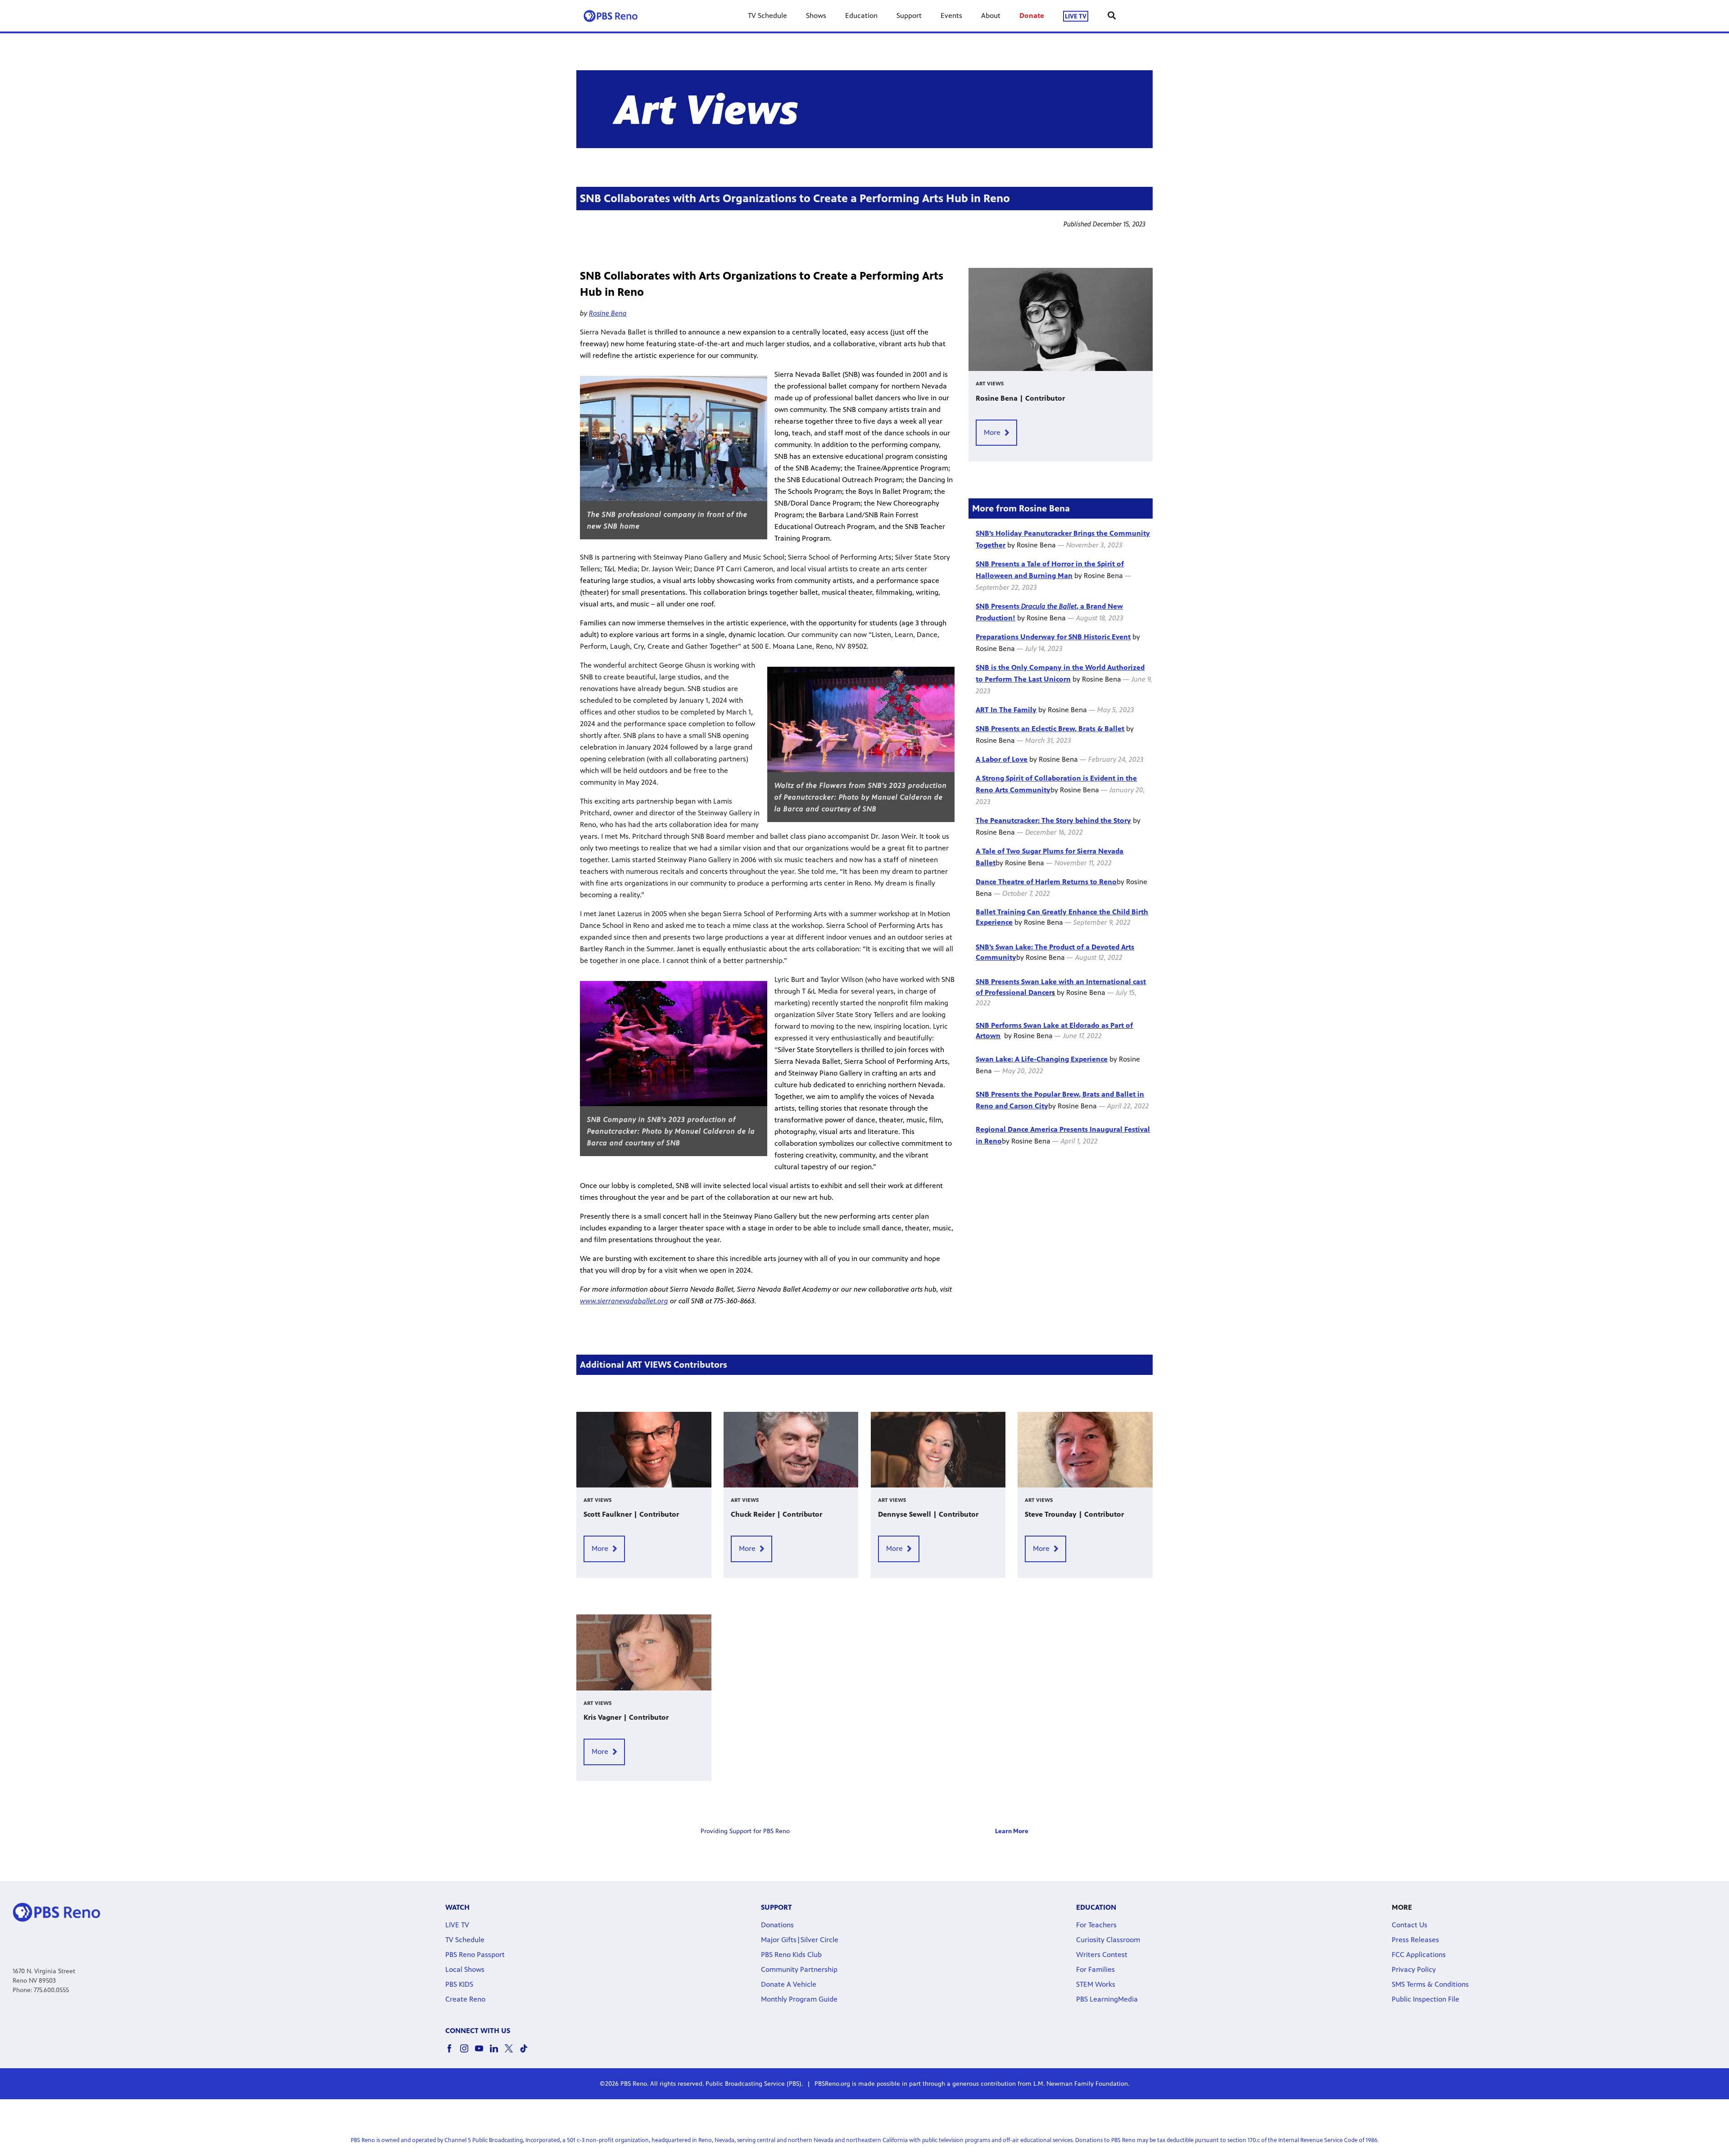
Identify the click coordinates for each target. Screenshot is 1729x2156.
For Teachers (1096, 1925)
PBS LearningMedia (1107, 1999)
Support (909, 16)
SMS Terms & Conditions (1430, 1984)
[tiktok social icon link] (527, 2053)
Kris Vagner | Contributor (626, 1717)
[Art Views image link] (864, 109)
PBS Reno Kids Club (791, 1955)
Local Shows (465, 1969)
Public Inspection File (1426, 1999)
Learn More (1012, 1831)
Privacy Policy (1414, 1969)
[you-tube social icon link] (482, 2053)
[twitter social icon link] (512, 2053)
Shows (816, 16)
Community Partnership (799, 1969)
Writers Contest (1102, 1955)
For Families (1095, 1969)
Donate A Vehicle (789, 1984)
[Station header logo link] (611, 16)
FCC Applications (1419, 1955)
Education (861, 16)
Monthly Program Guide (799, 1999)
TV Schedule (767, 16)
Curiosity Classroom (1108, 1940)
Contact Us (1410, 1925)
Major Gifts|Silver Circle (800, 1940)
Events (951, 16)
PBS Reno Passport (475, 1955)
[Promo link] (1061, 320)
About (991, 16)
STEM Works (1096, 1984)
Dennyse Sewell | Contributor (928, 1514)
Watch (457, 1907)
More (992, 432)
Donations (777, 1925)
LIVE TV (1076, 16)
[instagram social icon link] (468, 2053)
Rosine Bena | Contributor (1020, 398)
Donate (1032, 16)
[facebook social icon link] (453, 2053)
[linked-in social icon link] (497, 2053)
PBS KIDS (459, 1984)
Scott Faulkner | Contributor (631, 1514)
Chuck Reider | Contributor (776, 1514)
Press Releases (1415, 1940)
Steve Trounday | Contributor (1074, 1514)
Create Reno (465, 1999)
